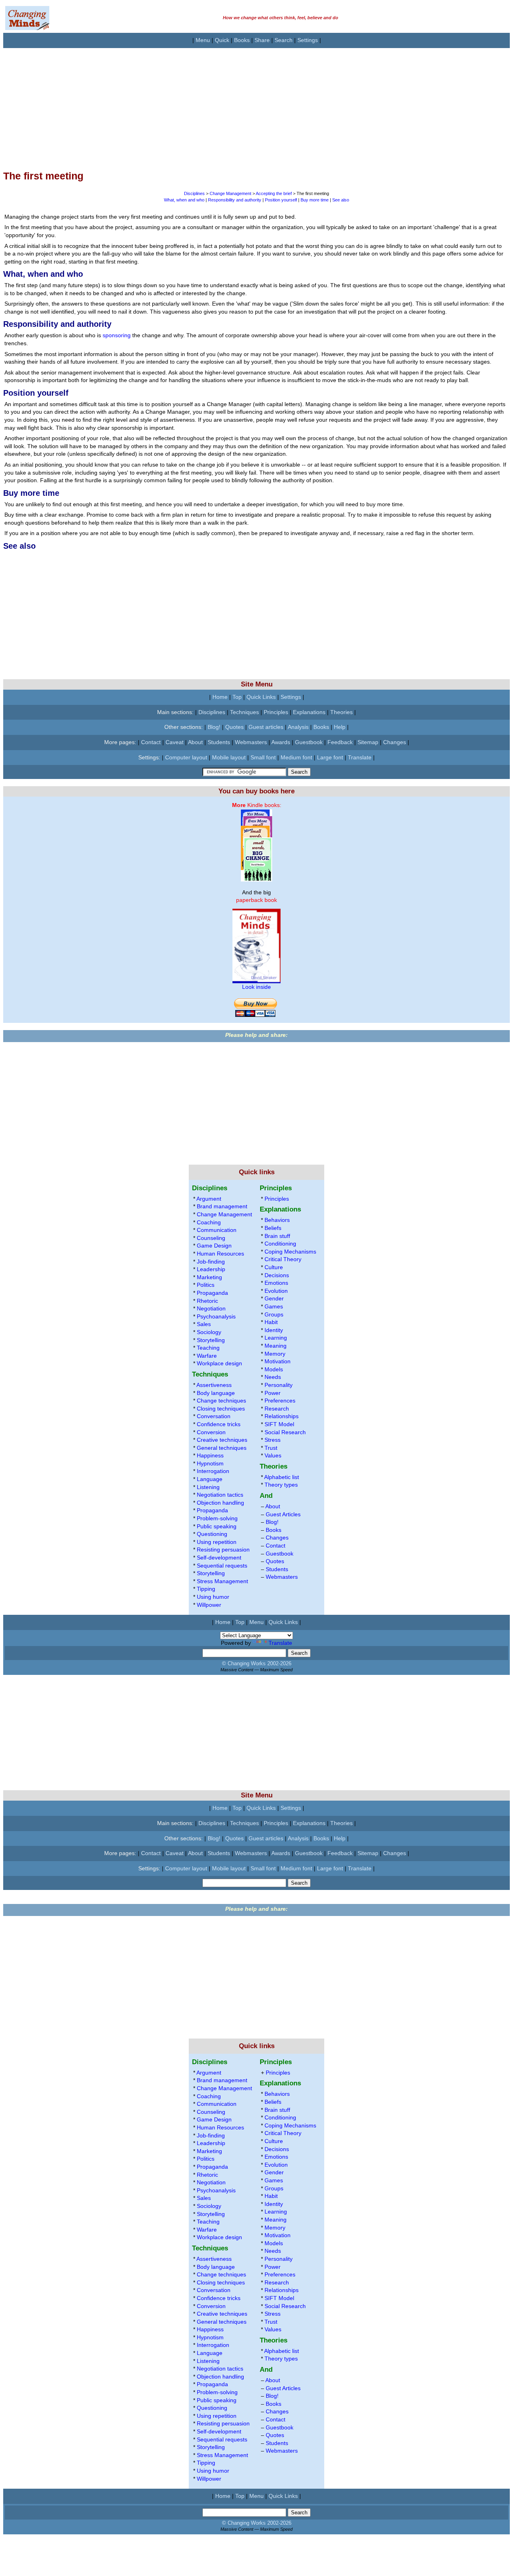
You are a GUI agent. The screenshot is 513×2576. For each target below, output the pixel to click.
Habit (271, 1322)
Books (242, 40)
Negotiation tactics (220, 1495)
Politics (206, 1285)
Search (284, 40)
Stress (273, 1440)
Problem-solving (217, 1518)
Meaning (276, 1346)
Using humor (213, 1597)
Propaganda (212, 1293)
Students (219, 742)
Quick (222, 40)
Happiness (210, 1455)
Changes (395, 742)
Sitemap (368, 742)
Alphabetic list (282, 1477)
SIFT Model (279, 1424)
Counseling (211, 1238)
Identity (274, 1330)
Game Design (214, 1246)
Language (210, 1479)
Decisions (277, 1275)
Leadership (211, 1269)
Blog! (214, 727)
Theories (341, 712)
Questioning (212, 1534)
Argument (209, 1199)
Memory (275, 1354)
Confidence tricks (219, 1424)
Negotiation (211, 1308)
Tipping (206, 1589)
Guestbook (309, 742)
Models (274, 1369)
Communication (217, 1230)
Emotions (276, 1283)
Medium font (296, 757)
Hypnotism (210, 1463)
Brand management (222, 1206)
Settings (308, 40)
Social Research (285, 1432)
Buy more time (315, 200)
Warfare (207, 1356)
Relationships (282, 1416)
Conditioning (280, 1244)
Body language (216, 1393)
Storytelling (211, 1340)
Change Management (230, 193)
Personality (279, 1385)
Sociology (209, 1332)
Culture (274, 1267)
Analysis (298, 727)
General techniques (222, 1448)
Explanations (309, 712)
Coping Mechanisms (290, 1252)
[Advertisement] (244, 104)
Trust (271, 1448)
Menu (203, 40)
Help (340, 727)
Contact (151, 742)
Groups (274, 1314)
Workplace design (219, 1363)
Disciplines (194, 193)
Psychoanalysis (216, 1316)
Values (273, 1455)
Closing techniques (221, 1409)
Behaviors (277, 1220)
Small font (263, 757)
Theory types (281, 1485)
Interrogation (213, 1471)
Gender (274, 1298)
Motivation (278, 1361)
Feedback (340, 742)
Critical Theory (283, 1259)
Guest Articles (283, 1514)
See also (341, 200)
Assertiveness (214, 1385)
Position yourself (281, 200)
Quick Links (261, 697)
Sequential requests (222, 1566)
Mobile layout (229, 757)
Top (237, 697)
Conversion (211, 1432)
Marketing (209, 1277)
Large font (330, 757)
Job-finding (211, 1262)
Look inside (256, 987)
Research (277, 1409)
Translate (360, 757)
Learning (276, 1338)
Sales (204, 1324)
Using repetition (217, 1542)
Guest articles (266, 727)
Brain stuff (277, 1236)
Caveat (175, 742)
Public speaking (217, 1526)
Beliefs (273, 1228)
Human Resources (220, 1254)
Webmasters (251, 742)
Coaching (209, 1222)
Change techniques (221, 1401)
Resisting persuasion (223, 1550)
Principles (276, 712)
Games (274, 1306)
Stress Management (222, 1581)
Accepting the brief (274, 193)
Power (273, 1393)
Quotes (234, 727)
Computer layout (186, 757)
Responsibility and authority (235, 200)
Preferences (280, 1401)
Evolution (276, 1291)
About (195, 742)
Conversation (214, 1416)
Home (220, 697)
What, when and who (184, 200)
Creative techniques (222, 1440)
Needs (273, 1377)
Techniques (244, 712)
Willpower (209, 1605)
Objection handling (220, 1503)
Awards (281, 742)
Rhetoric (207, 1301)
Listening (208, 1487)
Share (262, 40)
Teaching (208, 1348)
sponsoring (117, 335)
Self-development (219, 1558)
